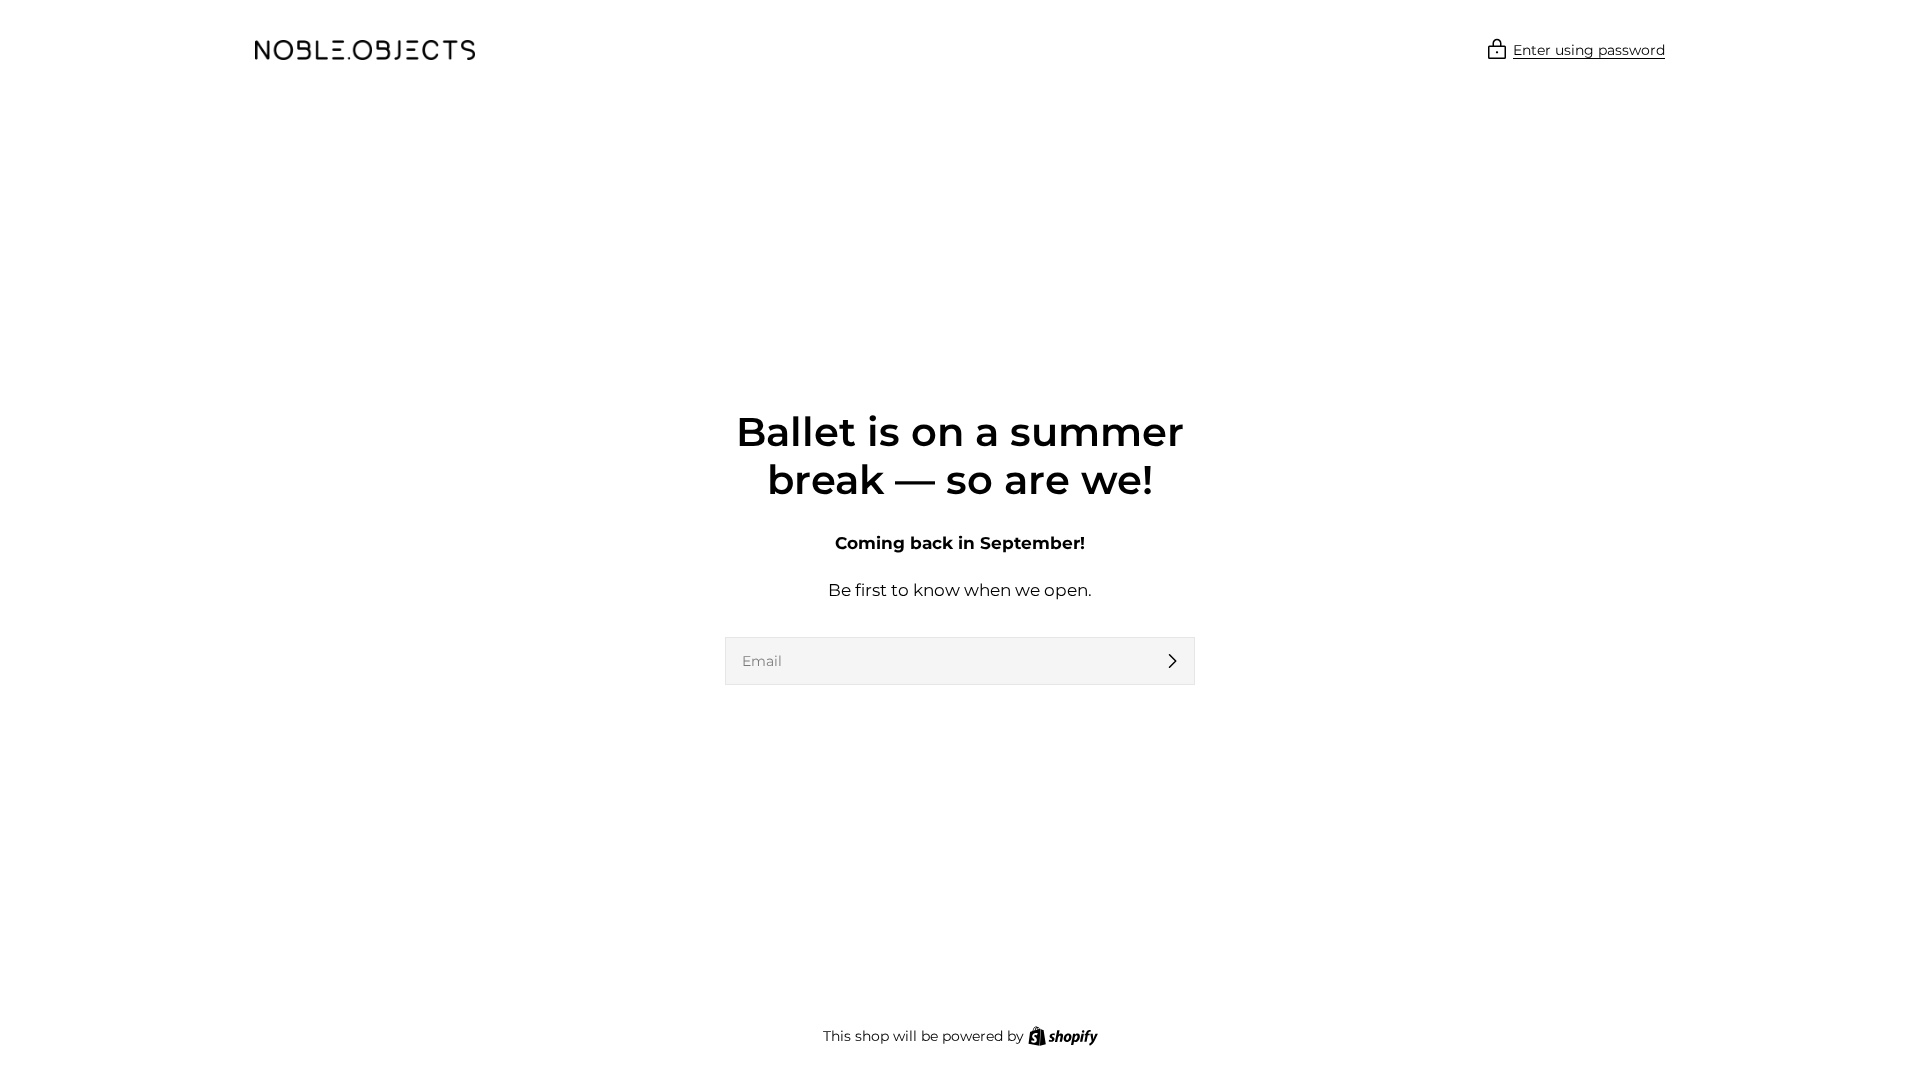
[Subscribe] (1172, 661)
